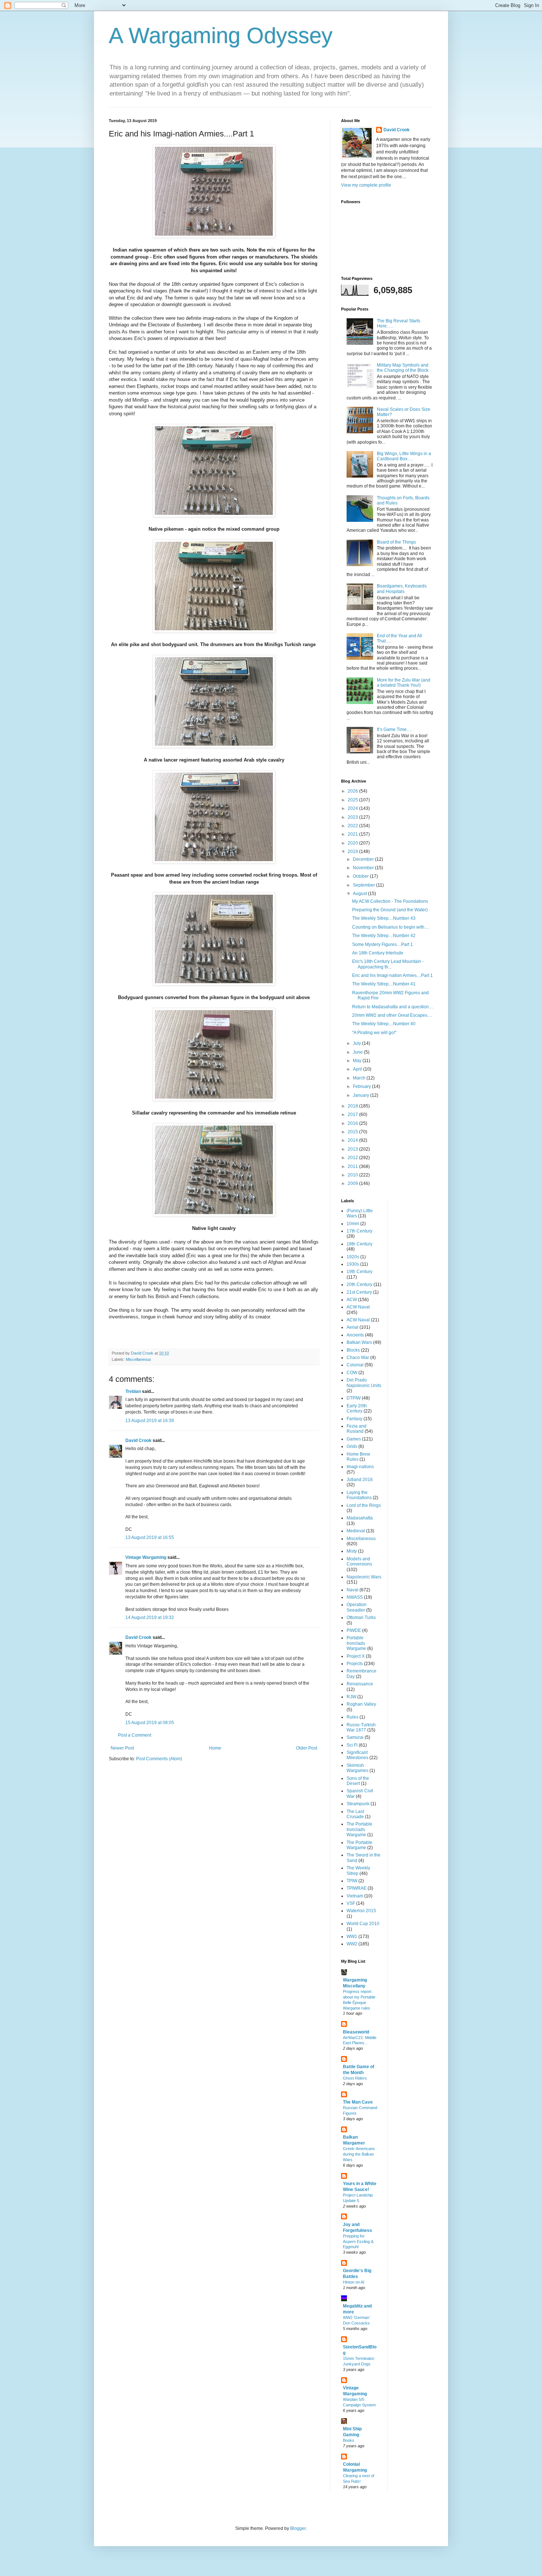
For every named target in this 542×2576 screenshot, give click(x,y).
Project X (356, 1656)
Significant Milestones (357, 1755)
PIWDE (354, 1630)
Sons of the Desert (358, 1781)
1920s (353, 1257)
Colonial (355, 1365)
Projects (355, 1664)
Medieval (356, 1531)
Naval (352, 1590)
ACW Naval (358, 1307)
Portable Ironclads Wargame (356, 1643)
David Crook (138, 1440)
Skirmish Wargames (357, 1768)
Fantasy (355, 1419)
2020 (353, 843)
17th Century (359, 1231)
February (362, 1086)
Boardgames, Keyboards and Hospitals (402, 589)
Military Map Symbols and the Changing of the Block (403, 368)
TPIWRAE (357, 1888)
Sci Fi (352, 1745)
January (362, 1095)
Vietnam (355, 1896)
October (361, 876)
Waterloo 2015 (361, 1911)
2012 (353, 1158)
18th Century (359, 1244)
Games (354, 1439)
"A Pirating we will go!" (374, 1033)
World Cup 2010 (363, 1924)
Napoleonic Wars (364, 1577)
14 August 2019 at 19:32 (150, 1618)
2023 (353, 817)
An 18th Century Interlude (378, 953)
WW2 (352, 1944)
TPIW (352, 1881)
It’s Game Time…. (395, 729)
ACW (352, 1300)
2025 (353, 800)
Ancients (355, 1335)
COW (352, 1373)
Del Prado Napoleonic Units (364, 1383)
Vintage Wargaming (146, 1557)
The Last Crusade (355, 1814)
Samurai (355, 1737)
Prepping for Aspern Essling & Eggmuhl (358, 2242)
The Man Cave (358, 2102)
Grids (352, 1446)
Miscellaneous (138, 1359)
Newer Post (122, 1748)
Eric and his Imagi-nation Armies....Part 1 (392, 975)
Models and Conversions (359, 1561)
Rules (352, 1717)
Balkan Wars (359, 1342)
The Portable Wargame (359, 1845)
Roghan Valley (361, 1704)
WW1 (352, 1937)
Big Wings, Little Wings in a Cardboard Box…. (404, 456)
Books (349, 2440)
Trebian (133, 1391)
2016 (353, 1123)
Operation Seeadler (357, 1607)
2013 (353, 1149)
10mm (353, 1224)
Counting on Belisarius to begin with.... (390, 927)
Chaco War (358, 1358)
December (364, 859)
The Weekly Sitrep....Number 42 (384, 936)
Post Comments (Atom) (159, 1759)
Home (215, 1748)
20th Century (359, 1284)
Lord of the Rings (364, 1505)
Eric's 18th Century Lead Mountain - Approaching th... (388, 964)
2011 (353, 1166)
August (360, 894)
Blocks (353, 1350)
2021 (353, 834)
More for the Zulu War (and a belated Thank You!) (404, 683)
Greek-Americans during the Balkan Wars (359, 2154)
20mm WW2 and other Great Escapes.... (392, 1015)
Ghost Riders (355, 2078)
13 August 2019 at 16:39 (150, 1421)
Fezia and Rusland (357, 1429)
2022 (353, 826)
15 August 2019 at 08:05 (150, 1723)
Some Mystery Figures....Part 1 (383, 944)
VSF (351, 1903)
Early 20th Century (357, 1408)
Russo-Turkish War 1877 (361, 1727)
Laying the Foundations (359, 1495)
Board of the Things (396, 542)
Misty (352, 1551)
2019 (353, 852)
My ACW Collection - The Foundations (390, 901)
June (358, 1052)
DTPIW (354, 1398)
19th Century (359, 1272)
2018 (353, 1106)
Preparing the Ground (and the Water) (390, 910)
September (364, 885)
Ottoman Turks (361, 1618)
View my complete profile (366, 185)
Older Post (307, 1748)
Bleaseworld (356, 2032)
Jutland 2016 (360, 1480)
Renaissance (360, 1684)
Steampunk (358, 1804)
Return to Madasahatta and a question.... (393, 1007)
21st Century (359, 1292)
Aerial (352, 1327)
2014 (353, 1140)
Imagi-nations (360, 1467)
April (358, 1069)
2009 (353, 1183)
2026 (353, 791)
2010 (353, 1175)
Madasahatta (360, 1518)
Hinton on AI (354, 2282)
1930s (353, 1264)
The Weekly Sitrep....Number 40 (384, 1024)
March (360, 1078)
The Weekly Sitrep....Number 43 (384, 918)
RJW (351, 1697)
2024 (353, 808)
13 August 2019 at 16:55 (150, 1537)
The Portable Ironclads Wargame (359, 1829)
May (358, 1061)
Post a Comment (135, 1735)
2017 (353, 1114)
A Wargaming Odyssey (221, 36)
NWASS (355, 1597)
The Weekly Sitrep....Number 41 (384, 984)
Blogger (298, 2528)
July (357, 1043)
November (364, 868)
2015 (353, 1132)
